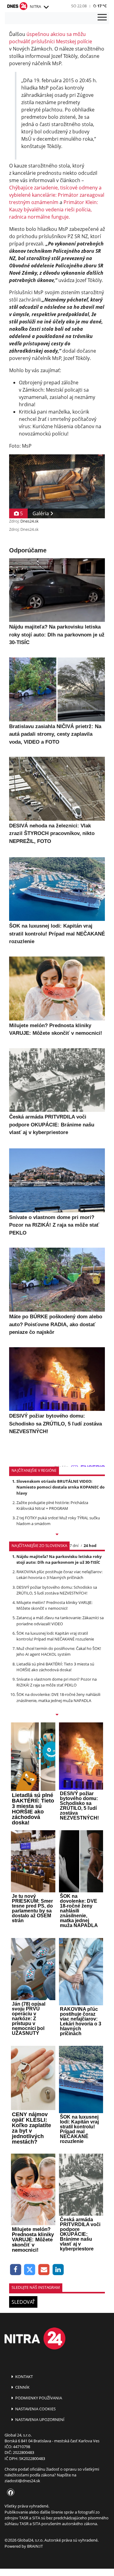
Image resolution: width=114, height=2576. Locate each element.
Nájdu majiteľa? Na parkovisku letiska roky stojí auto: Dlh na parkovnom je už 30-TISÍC (59, 1559)
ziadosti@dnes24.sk (22, 2481)
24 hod (90, 1545)
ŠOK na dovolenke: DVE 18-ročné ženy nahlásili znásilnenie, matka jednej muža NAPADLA (58, 1697)
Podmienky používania (38, 2398)
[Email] (44, 2270)
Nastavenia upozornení (39, 2419)
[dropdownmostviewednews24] (57, 1715)
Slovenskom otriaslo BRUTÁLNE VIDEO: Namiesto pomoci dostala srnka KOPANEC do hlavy (60, 1487)
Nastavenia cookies (35, 2409)
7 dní (74, 1545)
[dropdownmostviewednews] (57, 1535)
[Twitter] (30, 2270)
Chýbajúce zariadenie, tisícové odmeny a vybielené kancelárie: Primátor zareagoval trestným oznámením (57, 195)
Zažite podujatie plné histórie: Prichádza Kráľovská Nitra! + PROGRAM (52, 1505)
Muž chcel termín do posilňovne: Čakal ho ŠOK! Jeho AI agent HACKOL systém (59, 1651)
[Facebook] (16, 2270)
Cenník (22, 2387)
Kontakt (24, 2377)
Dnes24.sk (29, 521)
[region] (46, 7)
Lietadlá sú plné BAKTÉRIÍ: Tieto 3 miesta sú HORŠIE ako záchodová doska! (55, 1667)
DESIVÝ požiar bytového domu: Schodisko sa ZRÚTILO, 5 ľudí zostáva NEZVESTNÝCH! (57, 1590)
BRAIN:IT (35, 2546)
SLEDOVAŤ (23, 2302)
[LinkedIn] (58, 2270)
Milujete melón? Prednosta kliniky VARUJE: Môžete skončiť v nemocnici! (54, 1605)
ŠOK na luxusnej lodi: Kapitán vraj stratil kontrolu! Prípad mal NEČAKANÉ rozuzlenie (55, 1636)
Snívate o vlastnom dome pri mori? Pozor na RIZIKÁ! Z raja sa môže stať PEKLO (57, 1682)
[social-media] (9, 2493)
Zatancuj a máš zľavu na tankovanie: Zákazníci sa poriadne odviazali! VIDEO (60, 1621)
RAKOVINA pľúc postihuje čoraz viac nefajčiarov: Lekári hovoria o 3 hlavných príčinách (59, 1575)
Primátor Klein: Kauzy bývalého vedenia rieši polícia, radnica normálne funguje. (54, 210)
